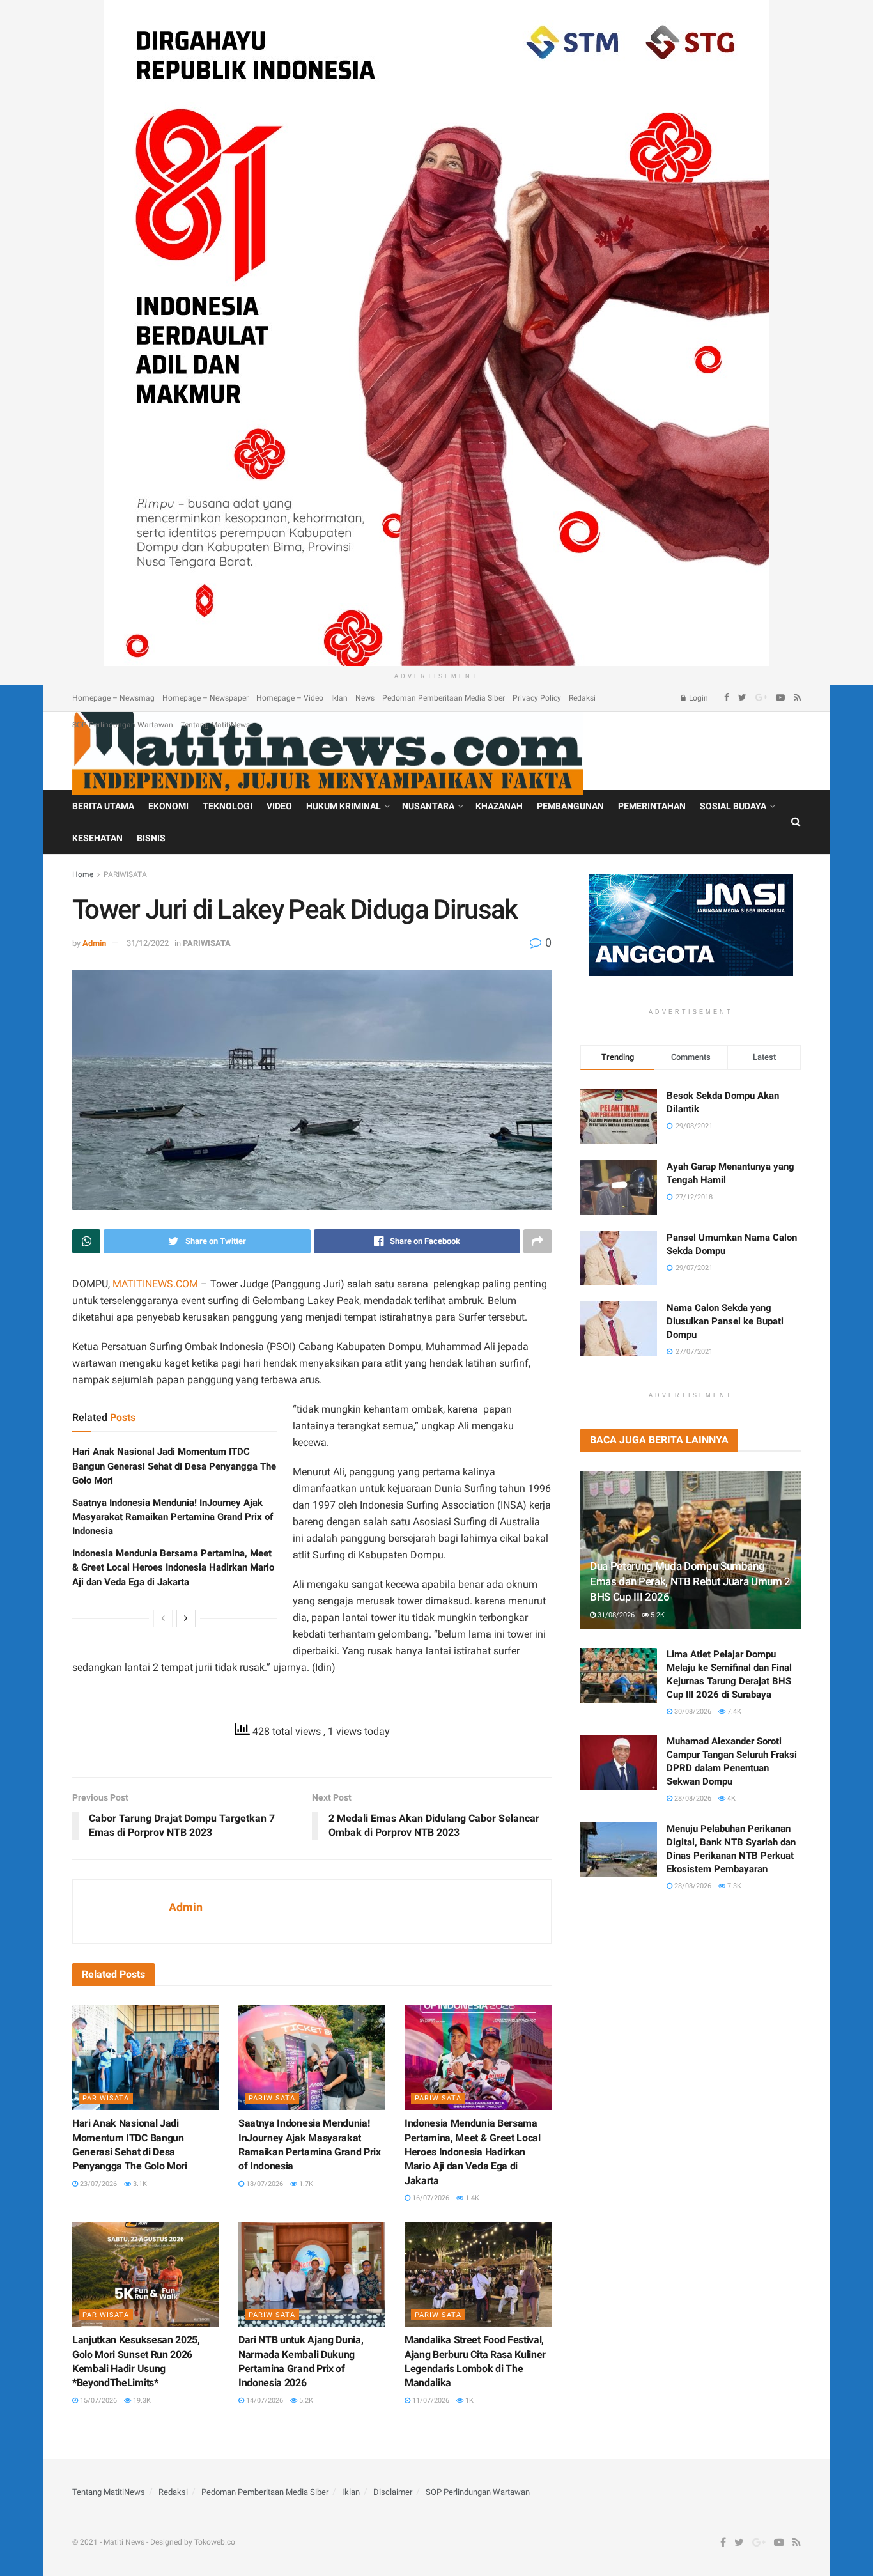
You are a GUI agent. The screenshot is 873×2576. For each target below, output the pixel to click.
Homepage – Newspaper (205, 698)
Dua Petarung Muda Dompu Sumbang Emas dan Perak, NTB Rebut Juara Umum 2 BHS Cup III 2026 (690, 1581)
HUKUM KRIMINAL (344, 806)
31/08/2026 (615, 1615)
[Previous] (163, 1618)
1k (468, 2401)
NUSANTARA (428, 806)
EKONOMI (168, 806)
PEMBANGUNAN (570, 806)
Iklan (339, 698)
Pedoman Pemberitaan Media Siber (444, 698)
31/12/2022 (148, 943)
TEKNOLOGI (228, 806)
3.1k (139, 2184)
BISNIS (151, 838)
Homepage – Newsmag (113, 698)
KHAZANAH (499, 806)
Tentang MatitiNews (215, 725)
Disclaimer (393, 2492)
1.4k (471, 2198)
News (365, 698)
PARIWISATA (125, 874)
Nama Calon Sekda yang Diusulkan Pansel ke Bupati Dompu (725, 1321)
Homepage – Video (290, 698)
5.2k (305, 2401)
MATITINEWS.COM (155, 1284)
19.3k (141, 2401)
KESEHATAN (97, 838)
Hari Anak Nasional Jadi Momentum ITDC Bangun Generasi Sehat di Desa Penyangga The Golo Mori (174, 1466)
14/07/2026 (264, 2401)
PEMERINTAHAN (652, 806)
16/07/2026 (430, 2198)
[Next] (186, 1618)
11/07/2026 (430, 2401)
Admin (94, 943)
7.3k (733, 1886)
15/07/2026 (97, 2401)
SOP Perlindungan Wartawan (123, 725)
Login (698, 698)
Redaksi (582, 698)
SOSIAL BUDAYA (733, 806)
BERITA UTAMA (103, 806)
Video (279, 806)
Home (83, 874)
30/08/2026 (692, 1711)
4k (730, 1798)
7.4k (733, 1711)
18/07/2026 (264, 2184)
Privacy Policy (537, 698)
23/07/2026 (97, 2184)
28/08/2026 (692, 1798)
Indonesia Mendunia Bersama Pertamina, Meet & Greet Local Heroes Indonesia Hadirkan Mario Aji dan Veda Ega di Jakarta (173, 1568)
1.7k (305, 2184)
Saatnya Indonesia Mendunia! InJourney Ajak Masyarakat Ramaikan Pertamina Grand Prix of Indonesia (173, 1517)
